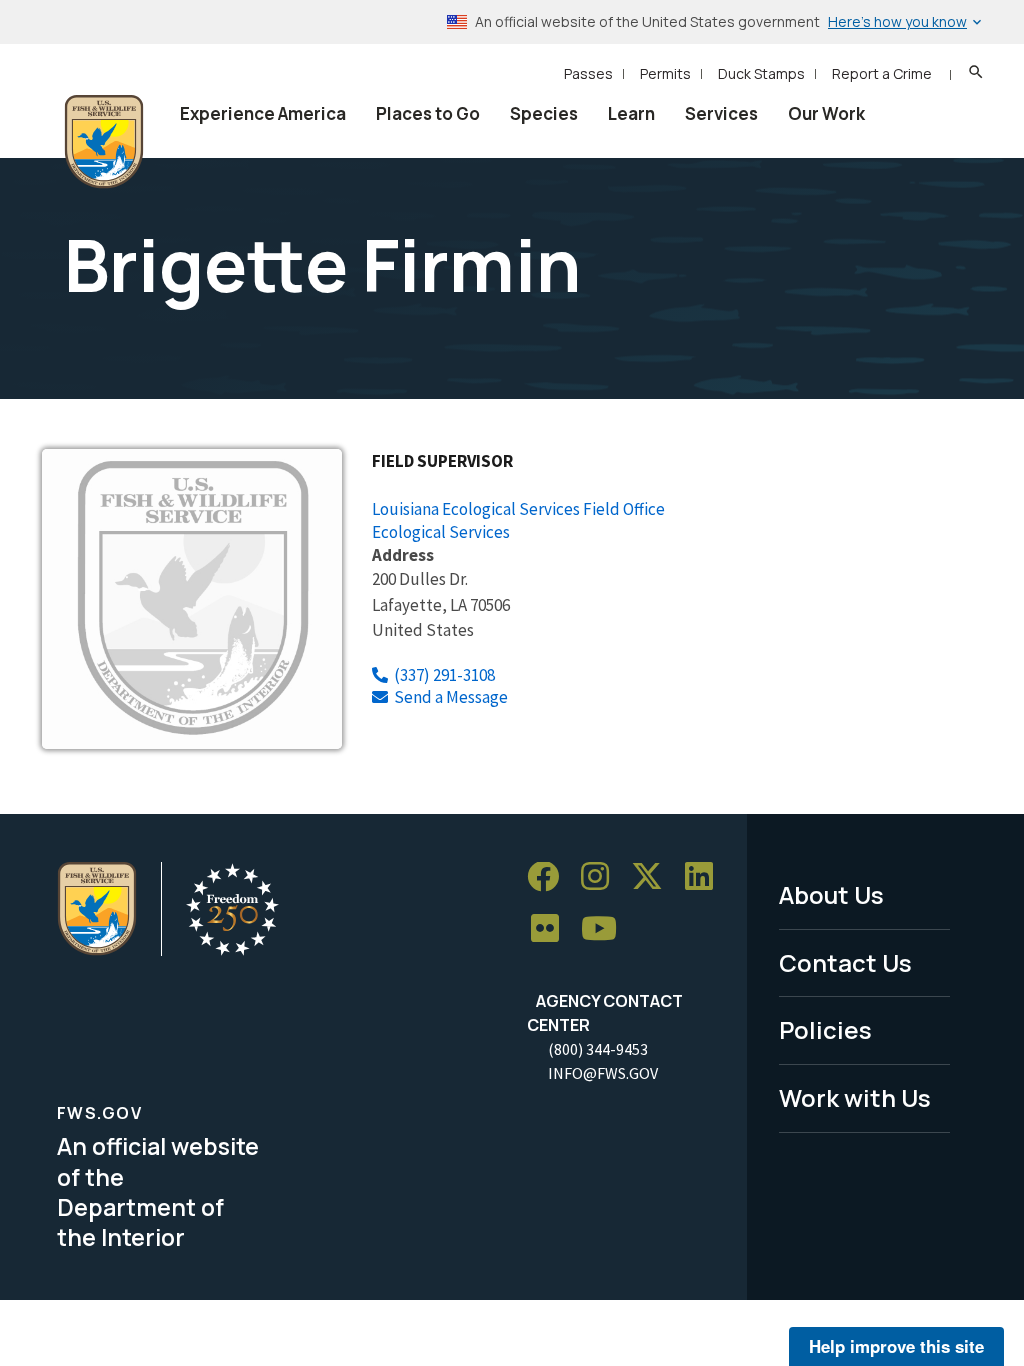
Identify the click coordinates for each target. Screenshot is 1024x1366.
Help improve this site (896, 1346)
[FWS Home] (104, 142)
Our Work (826, 113)
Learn (631, 113)
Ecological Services (441, 532)
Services (721, 113)
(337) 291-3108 (444, 675)
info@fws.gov (603, 1073)
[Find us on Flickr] (552, 929)
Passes (588, 73)
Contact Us (845, 962)
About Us (831, 894)
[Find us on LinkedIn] (706, 877)
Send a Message (451, 697)
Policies (825, 1029)
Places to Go (428, 113)
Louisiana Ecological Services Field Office (518, 509)
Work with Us (855, 1097)
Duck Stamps (761, 73)
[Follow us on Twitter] (654, 877)
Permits (665, 73)
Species (544, 113)
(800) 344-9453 (598, 1049)
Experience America (263, 113)
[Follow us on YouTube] (606, 929)
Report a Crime (882, 73)
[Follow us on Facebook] (550, 877)
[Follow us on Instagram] (602, 877)
